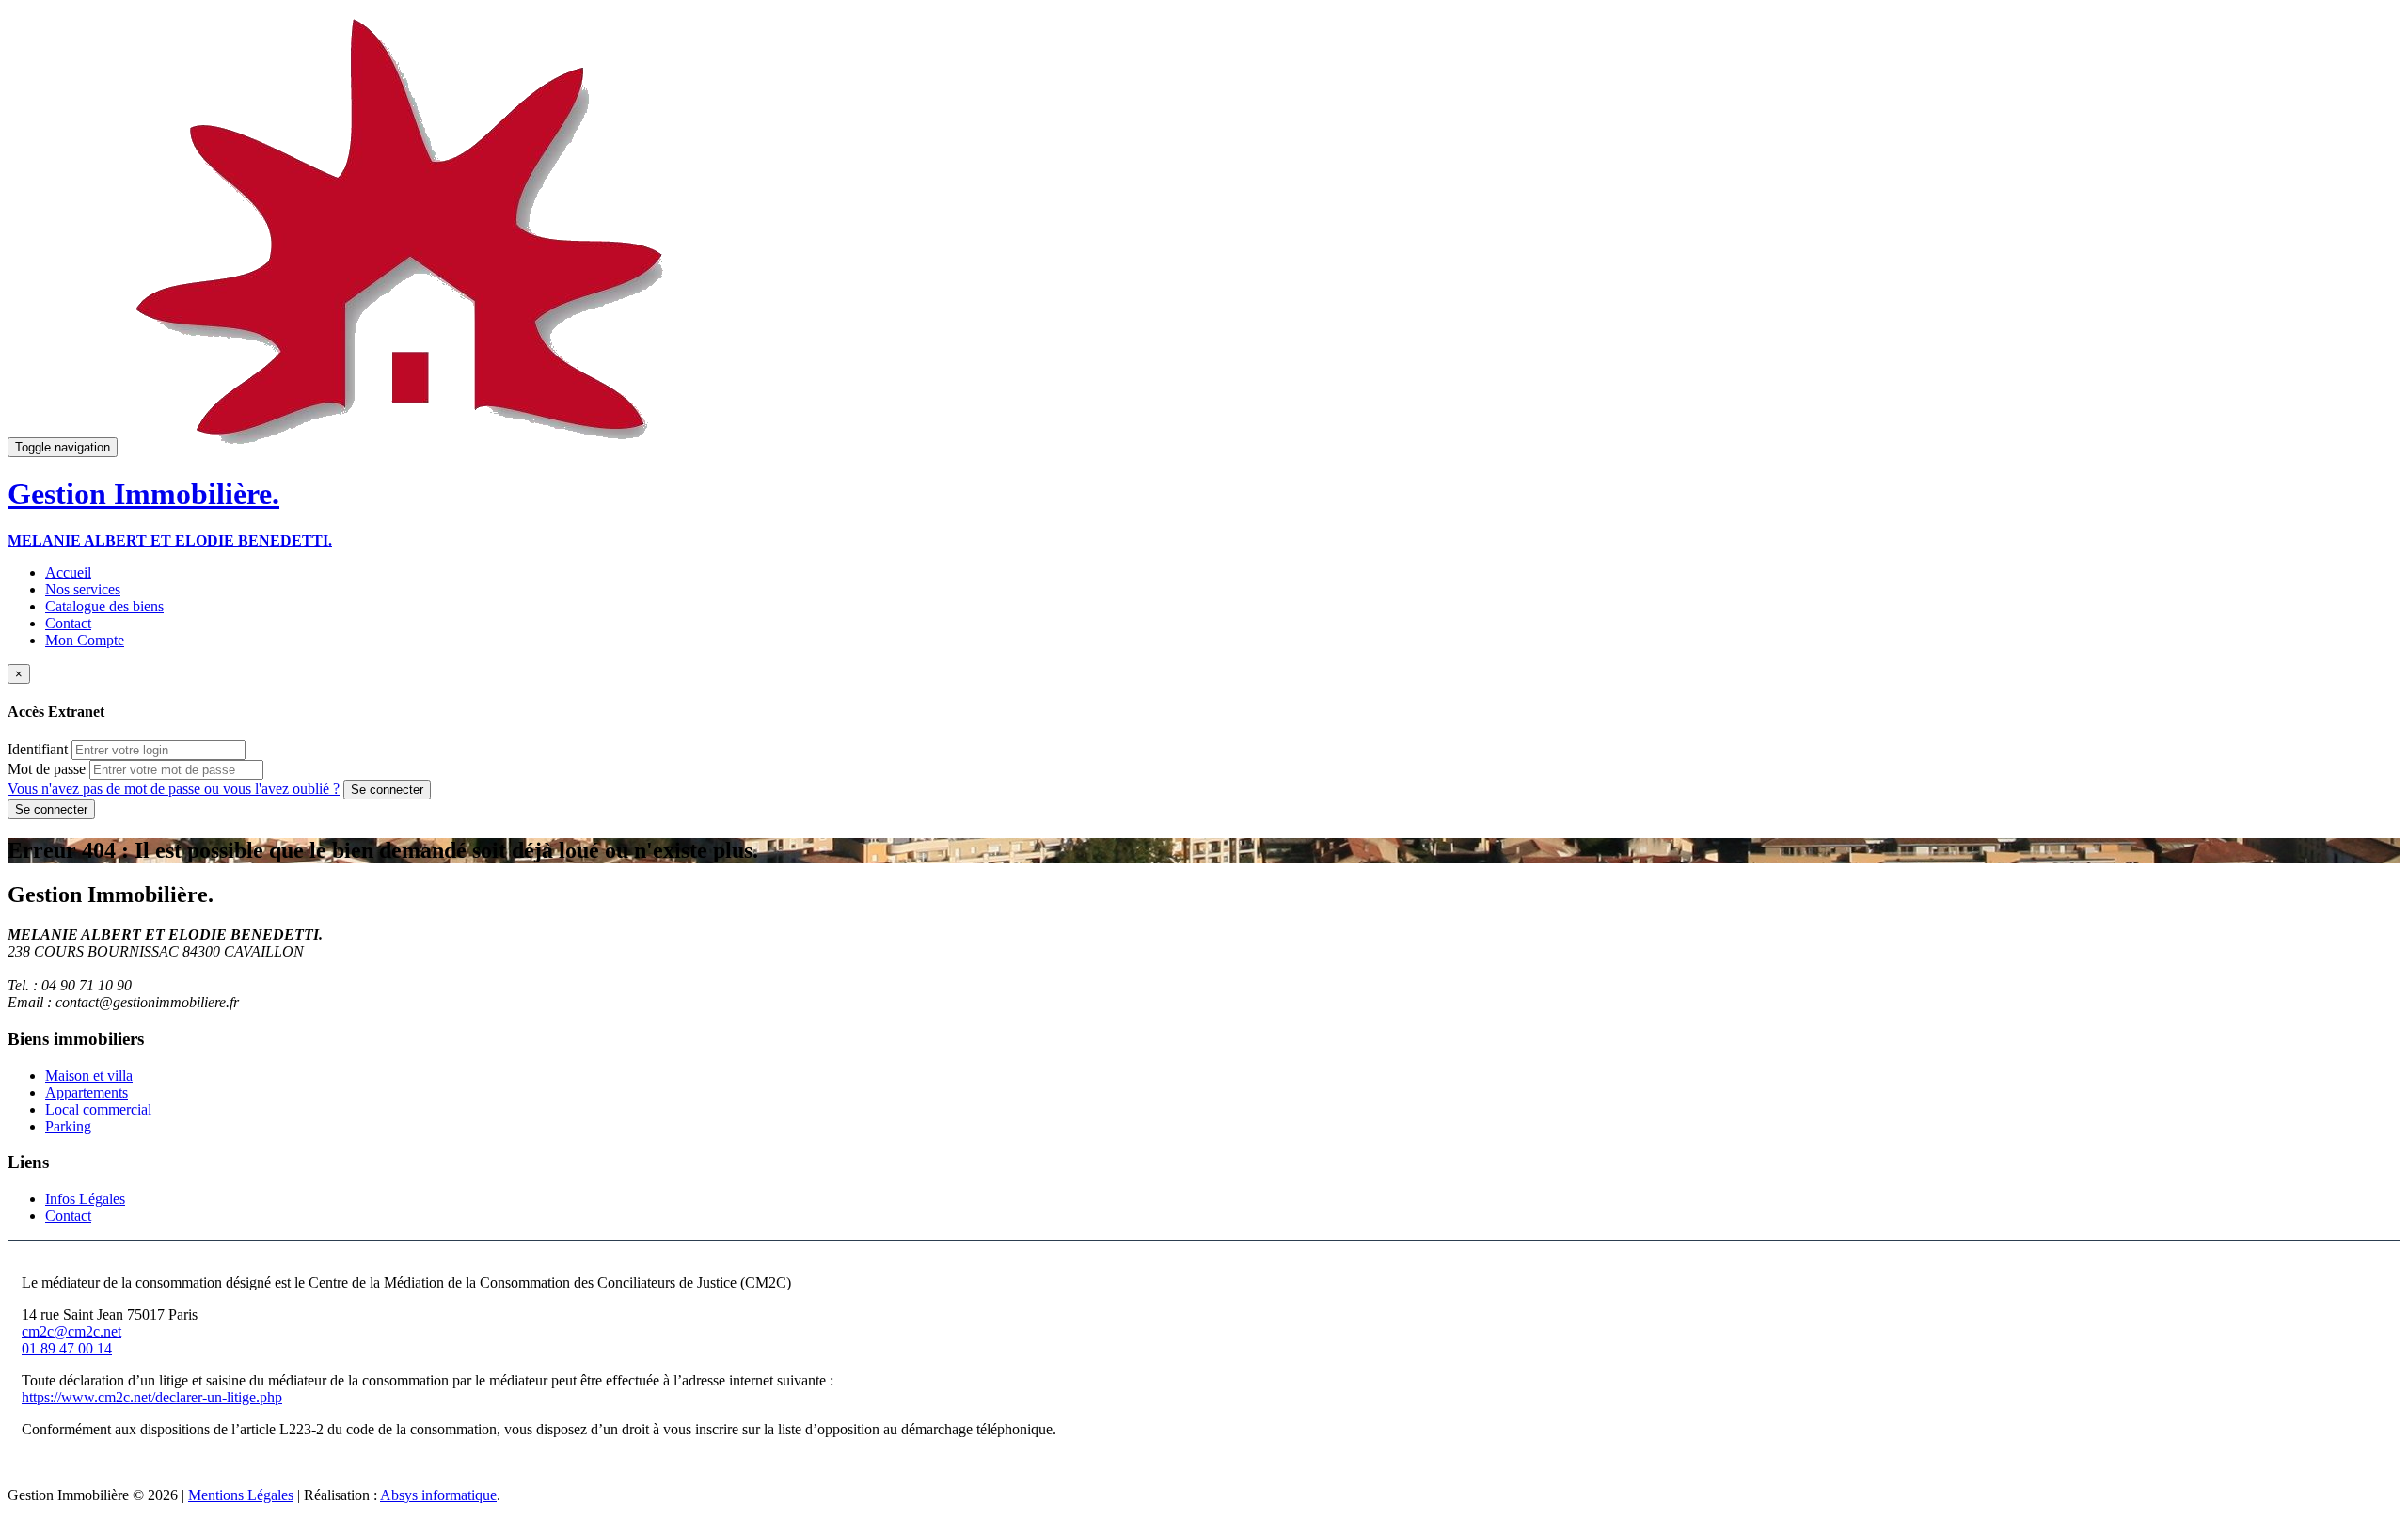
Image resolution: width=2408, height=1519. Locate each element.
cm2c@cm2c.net (71, 1331)
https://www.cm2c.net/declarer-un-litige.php (152, 1397)
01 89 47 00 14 (67, 1348)
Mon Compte (85, 640)
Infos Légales (85, 1199)
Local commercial (98, 1109)
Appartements (87, 1092)
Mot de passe (47, 769)
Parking (68, 1126)
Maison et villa (89, 1076)
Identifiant (38, 749)
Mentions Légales (241, 1495)
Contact (68, 623)
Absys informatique (438, 1495)
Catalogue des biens (104, 606)
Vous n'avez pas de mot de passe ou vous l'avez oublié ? (174, 789)
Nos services (83, 589)
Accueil (68, 572)
